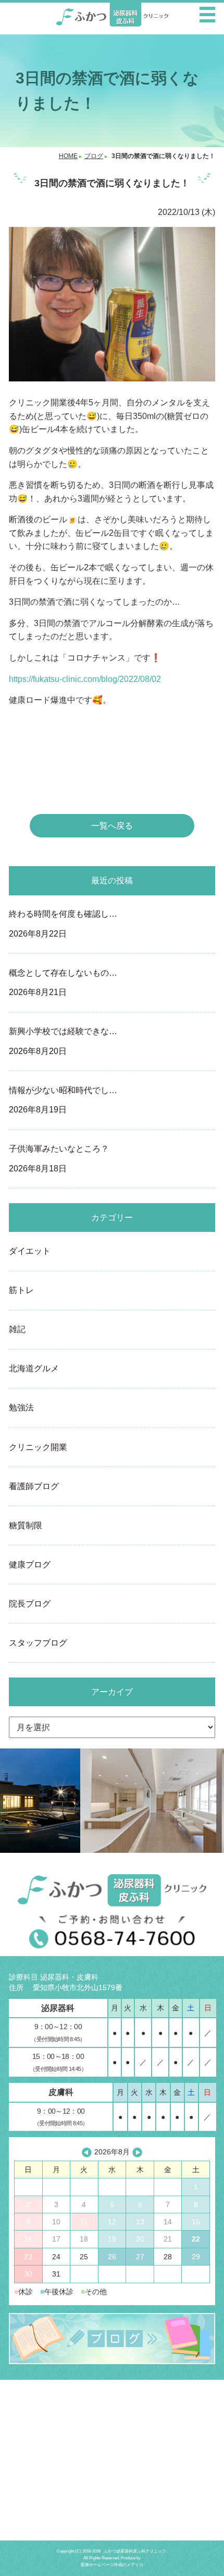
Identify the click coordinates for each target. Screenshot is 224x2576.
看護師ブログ (34, 1486)
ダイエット (30, 1251)
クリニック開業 (38, 1447)
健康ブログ (30, 1565)
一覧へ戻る (112, 826)
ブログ (94, 156)
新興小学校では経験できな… (63, 1041)
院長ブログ (30, 1604)
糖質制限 (26, 1525)
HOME (68, 156)
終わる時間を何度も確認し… (63, 924)
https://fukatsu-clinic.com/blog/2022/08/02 (85, 679)
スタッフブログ (38, 1643)
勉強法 (21, 1407)
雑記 (17, 1329)
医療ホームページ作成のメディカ (112, 2565)
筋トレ (21, 1290)
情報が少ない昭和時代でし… (63, 1100)
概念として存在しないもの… (63, 983)
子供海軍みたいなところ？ (59, 1158)
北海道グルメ (34, 1368)
